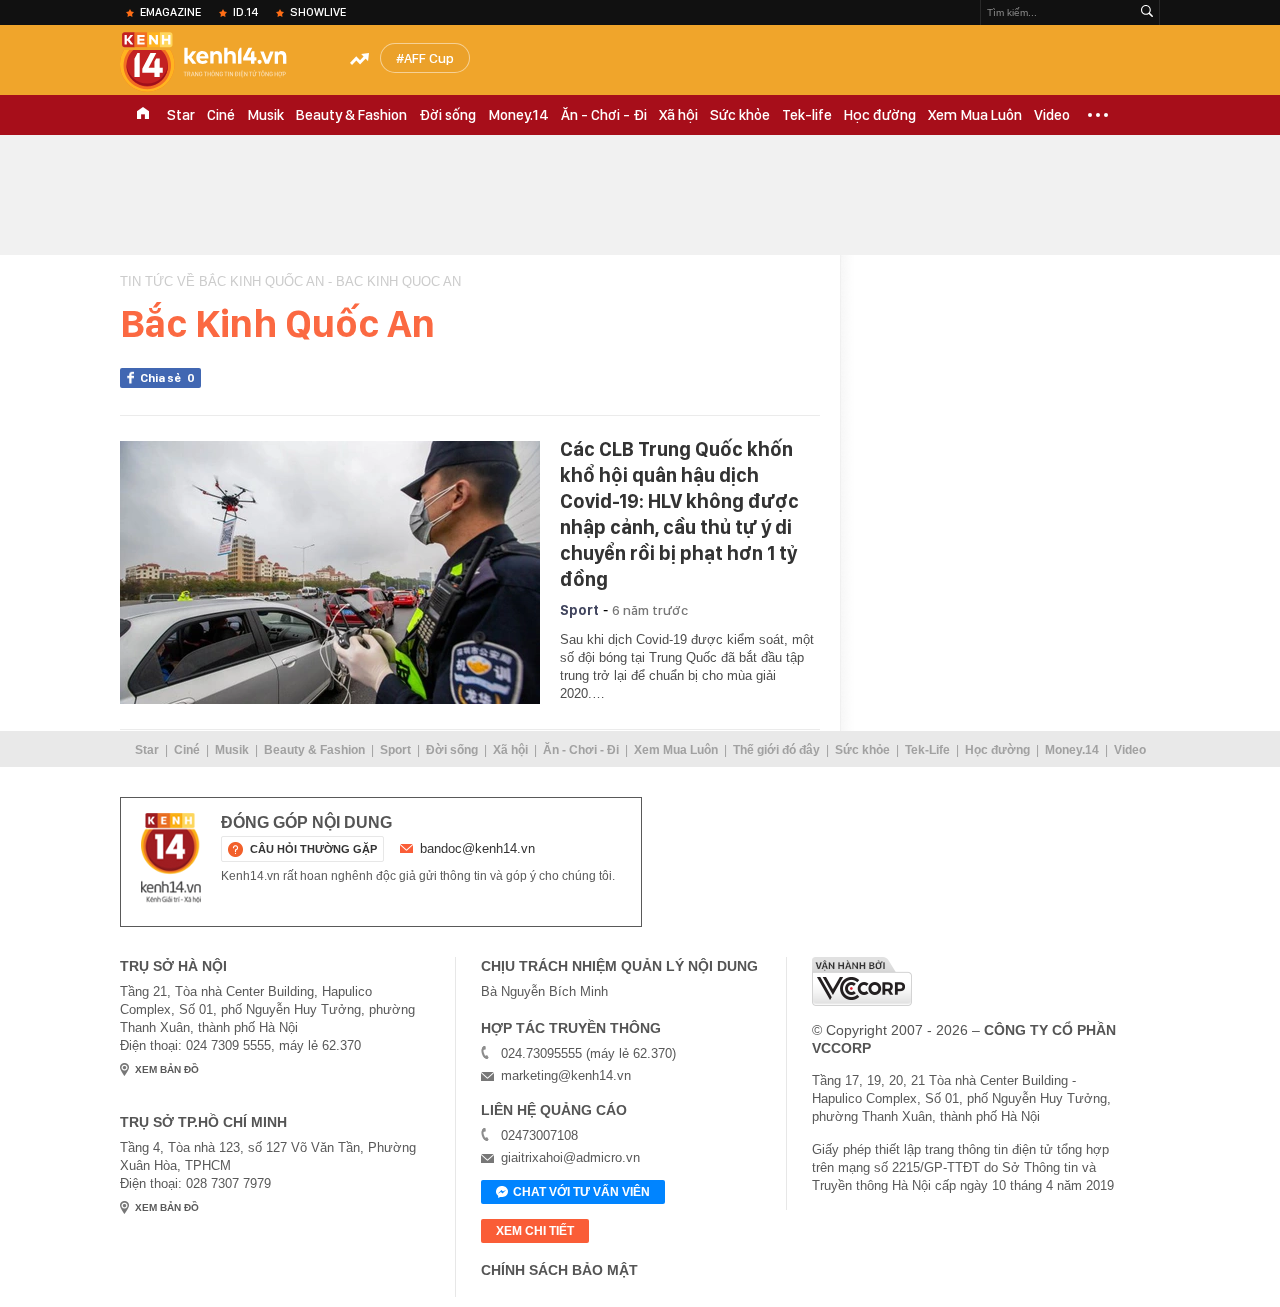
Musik (265, 115)
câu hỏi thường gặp (313, 849)
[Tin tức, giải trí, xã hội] (220, 62)
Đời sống (447, 115)
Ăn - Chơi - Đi (604, 115)
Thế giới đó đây (776, 750)
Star (181, 115)
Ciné (221, 115)
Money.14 (518, 115)
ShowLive (318, 12)
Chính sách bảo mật (559, 1270)
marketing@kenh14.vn (566, 1075)
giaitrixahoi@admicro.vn (570, 1157)
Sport (579, 610)
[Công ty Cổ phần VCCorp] (862, 981)
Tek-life (807, 115)
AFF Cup (429, 58)
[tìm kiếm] (1147, 12)
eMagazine (170, 12)
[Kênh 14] (171, 858)
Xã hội (678, 115)
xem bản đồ (167, 1069)
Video (1052, 115)
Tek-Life (927, 750)
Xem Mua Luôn (975, 115)
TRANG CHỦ (143, 115)
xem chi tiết (535, 1231)
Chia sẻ (167, 378)
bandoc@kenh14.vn (477, 848)
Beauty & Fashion (351, 115)
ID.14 (245, 12)
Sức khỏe (740, 115)
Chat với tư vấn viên (581, 1192)
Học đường (880, 115)
